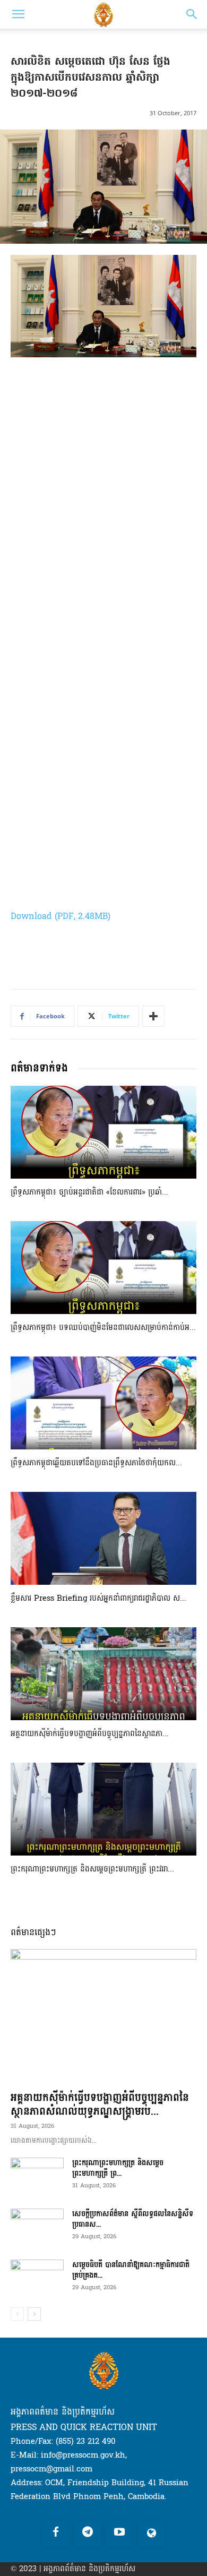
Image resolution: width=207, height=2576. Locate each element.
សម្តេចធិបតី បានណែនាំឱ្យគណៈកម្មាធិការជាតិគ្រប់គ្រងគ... (131, 2270)
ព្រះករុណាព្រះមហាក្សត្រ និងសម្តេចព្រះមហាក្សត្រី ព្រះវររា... (92, 1869)
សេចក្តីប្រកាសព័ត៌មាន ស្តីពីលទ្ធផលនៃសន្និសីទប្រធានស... (133, 2219)
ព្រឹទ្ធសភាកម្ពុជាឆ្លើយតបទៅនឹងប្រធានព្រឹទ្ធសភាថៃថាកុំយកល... (96, 1463)
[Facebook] (56, 2533)
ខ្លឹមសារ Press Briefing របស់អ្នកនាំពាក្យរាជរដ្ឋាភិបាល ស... (98, 1598)
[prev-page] (17, 2314)
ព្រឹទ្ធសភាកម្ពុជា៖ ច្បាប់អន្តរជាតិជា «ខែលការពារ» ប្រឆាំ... (89, 1192)
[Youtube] (119, 2533)
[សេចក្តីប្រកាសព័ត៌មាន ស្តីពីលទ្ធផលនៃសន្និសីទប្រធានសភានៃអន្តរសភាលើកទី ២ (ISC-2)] (37, 2227)
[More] (153, 1016)
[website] (151, 2533)
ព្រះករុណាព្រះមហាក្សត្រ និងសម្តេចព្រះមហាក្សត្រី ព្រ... (118, 2168)
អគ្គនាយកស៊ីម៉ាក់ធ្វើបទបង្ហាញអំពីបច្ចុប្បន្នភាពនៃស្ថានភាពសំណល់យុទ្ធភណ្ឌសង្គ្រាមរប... (100, 2105)
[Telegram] (88, 2533)
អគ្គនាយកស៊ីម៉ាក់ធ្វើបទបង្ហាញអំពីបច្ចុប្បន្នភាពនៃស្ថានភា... (90, 1734)
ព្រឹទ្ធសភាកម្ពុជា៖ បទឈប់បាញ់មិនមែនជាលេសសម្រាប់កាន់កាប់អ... (103, 1328)
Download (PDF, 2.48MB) (61, 916)
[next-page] (34, 2314)
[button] (18, 14)
